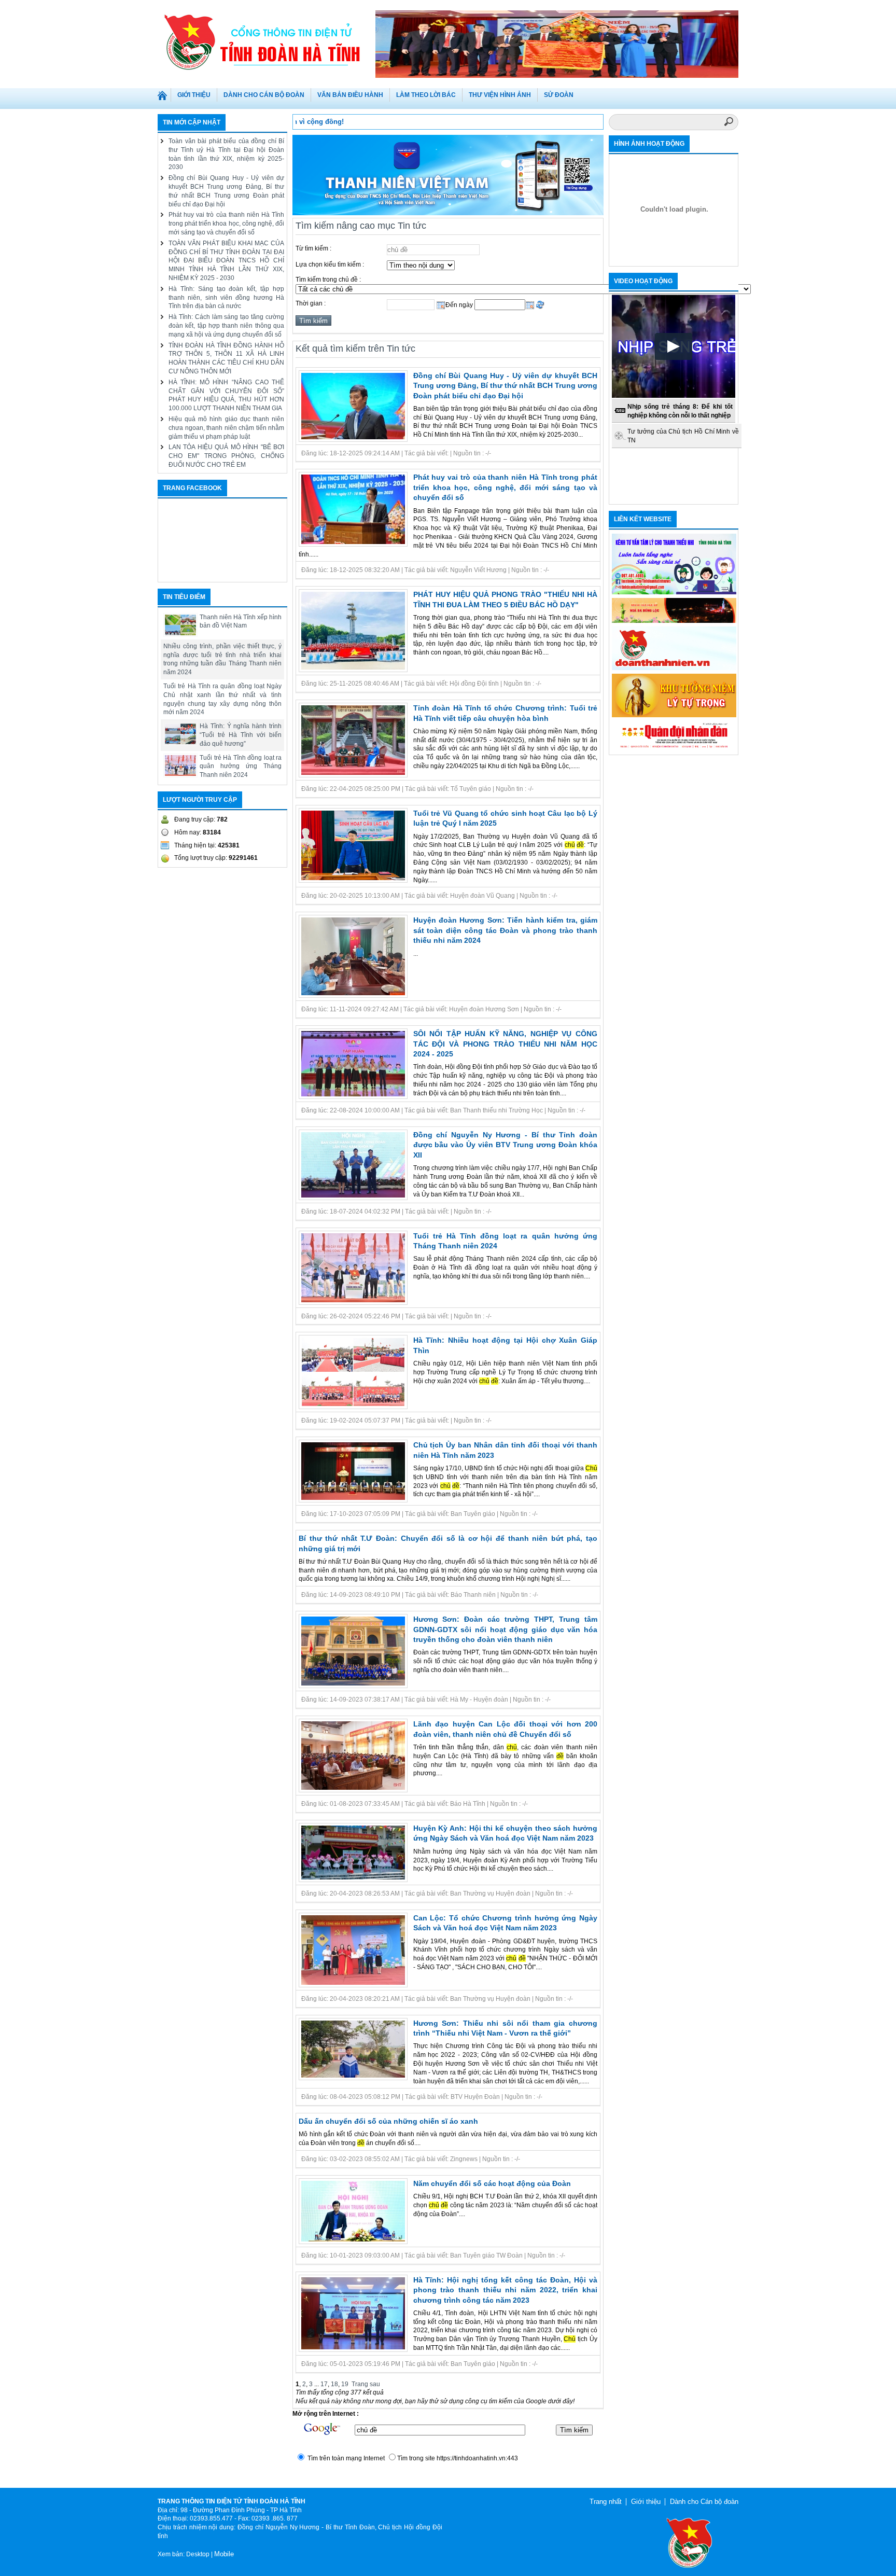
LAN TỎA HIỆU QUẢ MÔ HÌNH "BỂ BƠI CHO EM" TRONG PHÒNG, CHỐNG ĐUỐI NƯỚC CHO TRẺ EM (226, 456)
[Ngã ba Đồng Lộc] (674, 621)
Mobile (224, 2554)
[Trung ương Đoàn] (674, 668)
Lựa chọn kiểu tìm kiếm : (330, 264)
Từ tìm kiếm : (313, 248)
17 (324, 2384)
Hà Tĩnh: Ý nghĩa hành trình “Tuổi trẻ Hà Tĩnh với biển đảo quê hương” (241, 735)
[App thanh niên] (448, 213)
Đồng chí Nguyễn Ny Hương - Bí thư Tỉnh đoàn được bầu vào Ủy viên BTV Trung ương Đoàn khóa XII (506, 1145)
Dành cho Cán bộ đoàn (704, 2502)
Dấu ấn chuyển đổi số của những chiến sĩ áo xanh (388, 2121)
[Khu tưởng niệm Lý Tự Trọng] (674, 715)
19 (345, 2384)
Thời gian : (311, 303)
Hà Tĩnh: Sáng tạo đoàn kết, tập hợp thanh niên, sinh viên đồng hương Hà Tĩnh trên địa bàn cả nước (226, 298)
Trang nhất (164, 98)
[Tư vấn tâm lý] (674, 592)
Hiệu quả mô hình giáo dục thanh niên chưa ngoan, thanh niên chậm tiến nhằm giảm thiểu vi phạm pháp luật (226, 428)
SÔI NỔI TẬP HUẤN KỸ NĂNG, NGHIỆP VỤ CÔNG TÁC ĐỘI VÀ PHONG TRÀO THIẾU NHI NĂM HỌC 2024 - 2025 (506, 1044)
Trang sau (366, 2384)
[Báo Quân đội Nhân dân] (674, 748)
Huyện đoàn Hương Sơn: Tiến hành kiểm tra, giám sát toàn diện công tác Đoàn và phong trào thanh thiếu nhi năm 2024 (506, 930)
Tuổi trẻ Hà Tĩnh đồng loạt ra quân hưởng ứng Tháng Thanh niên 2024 (241, 767)
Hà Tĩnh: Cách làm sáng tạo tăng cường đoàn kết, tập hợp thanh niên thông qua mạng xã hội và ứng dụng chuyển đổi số (226, 326)
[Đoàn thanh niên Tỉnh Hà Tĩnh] (267, 41)
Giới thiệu (646, 2502)
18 (334, 2384)
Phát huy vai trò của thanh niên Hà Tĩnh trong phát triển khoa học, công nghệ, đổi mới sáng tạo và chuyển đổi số (226, 224)
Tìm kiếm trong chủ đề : (328, 280)
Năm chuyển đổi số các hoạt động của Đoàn (492, 2183)
